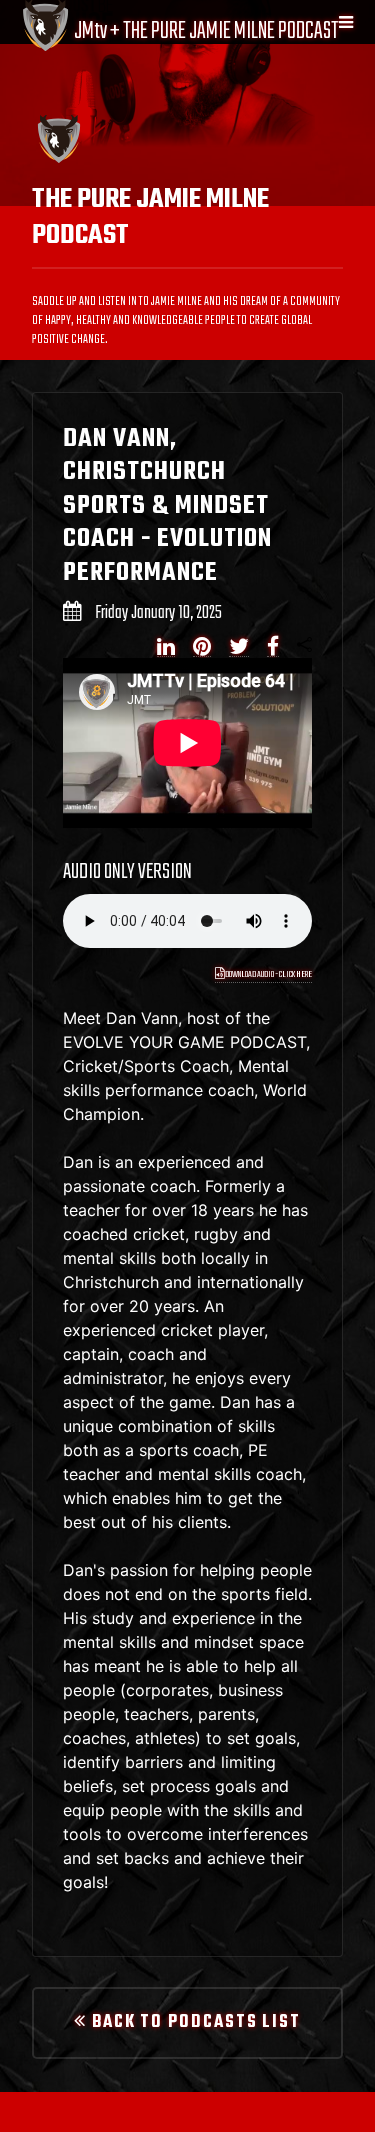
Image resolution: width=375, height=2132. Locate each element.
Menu (341, 22)
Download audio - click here (268, 974)
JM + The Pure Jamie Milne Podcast (205, 31)
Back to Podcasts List (194, 2022)
